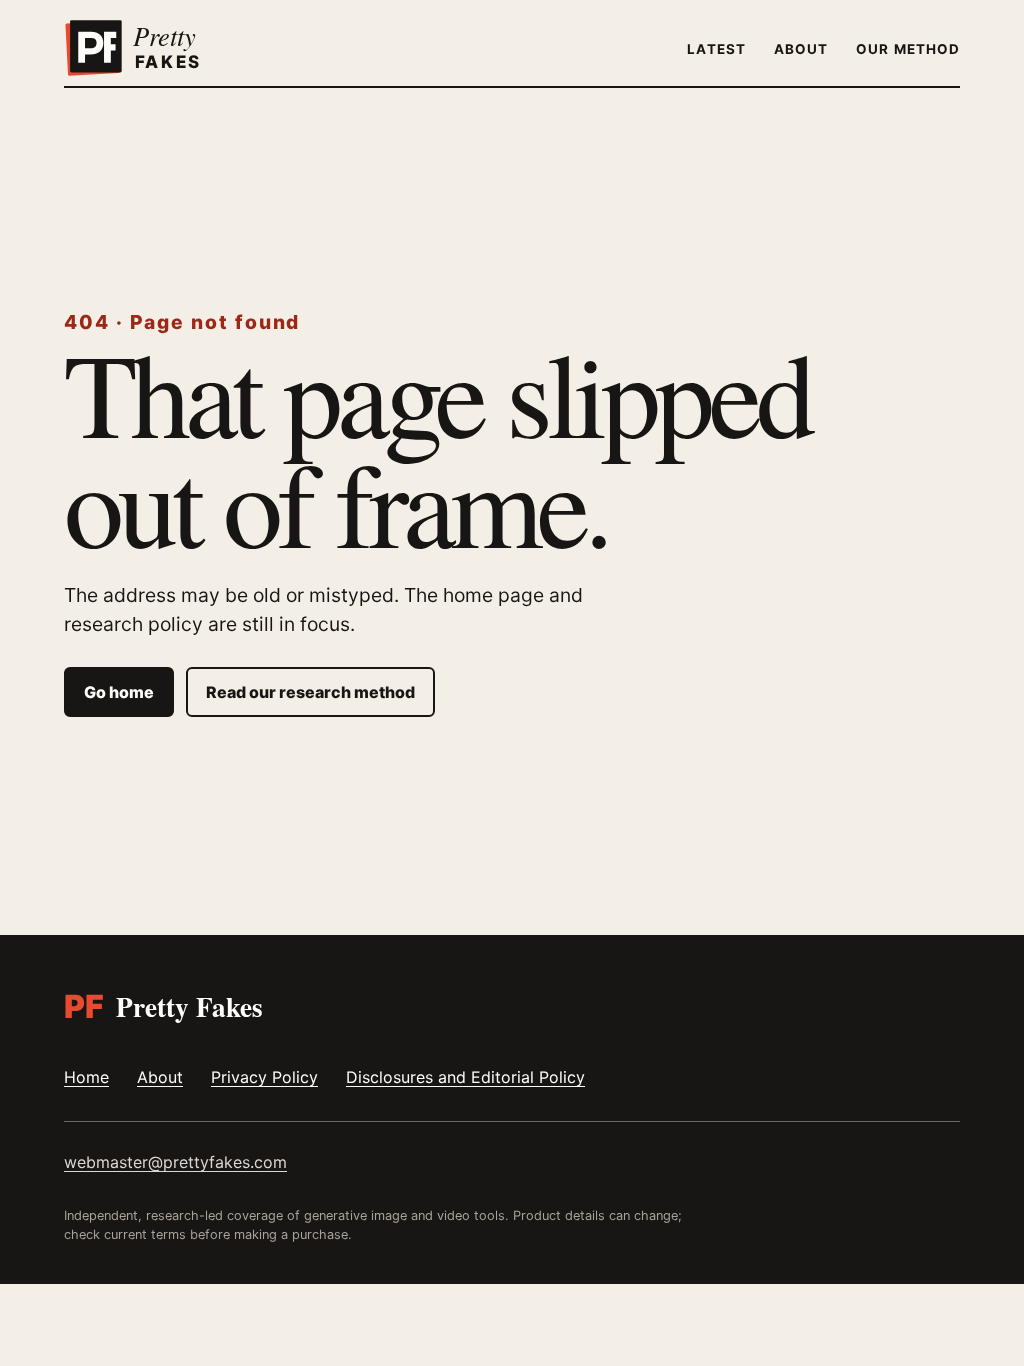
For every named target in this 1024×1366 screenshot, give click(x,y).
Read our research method (310, 692)
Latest (716, 49)
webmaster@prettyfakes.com (175, 1162)
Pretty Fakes (163, 1006)
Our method (908, 49)
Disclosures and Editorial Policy (465, 1077)
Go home (119, 692)
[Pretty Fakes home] (159, 48)
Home (86, 1077)
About (801, 49)
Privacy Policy (264, 1077)
